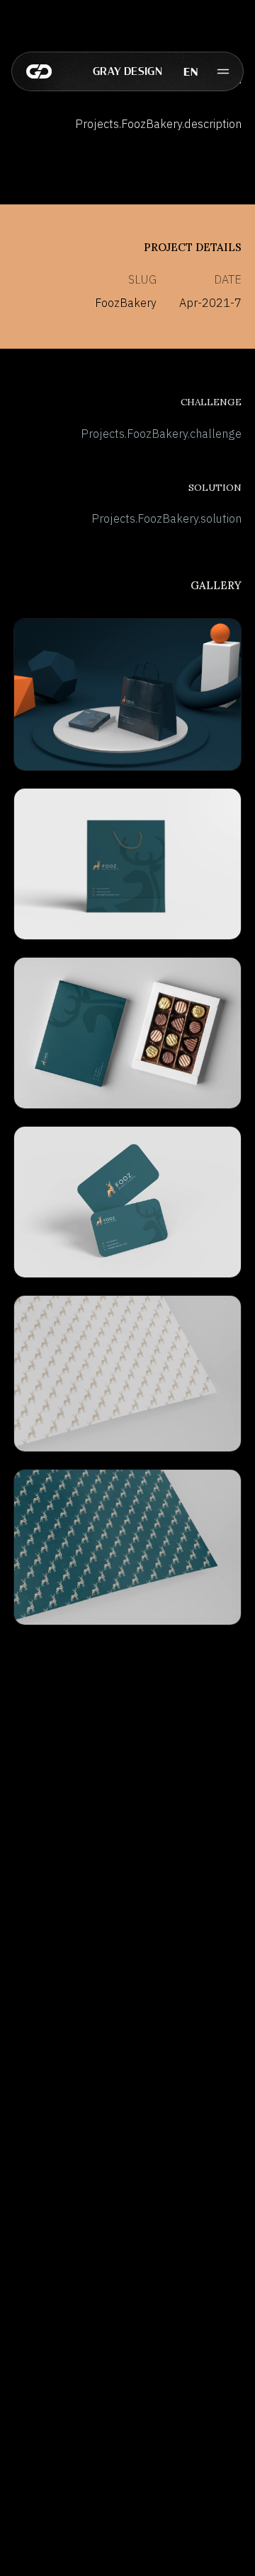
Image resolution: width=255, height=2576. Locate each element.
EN (191, 71)
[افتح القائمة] (223, 71)
